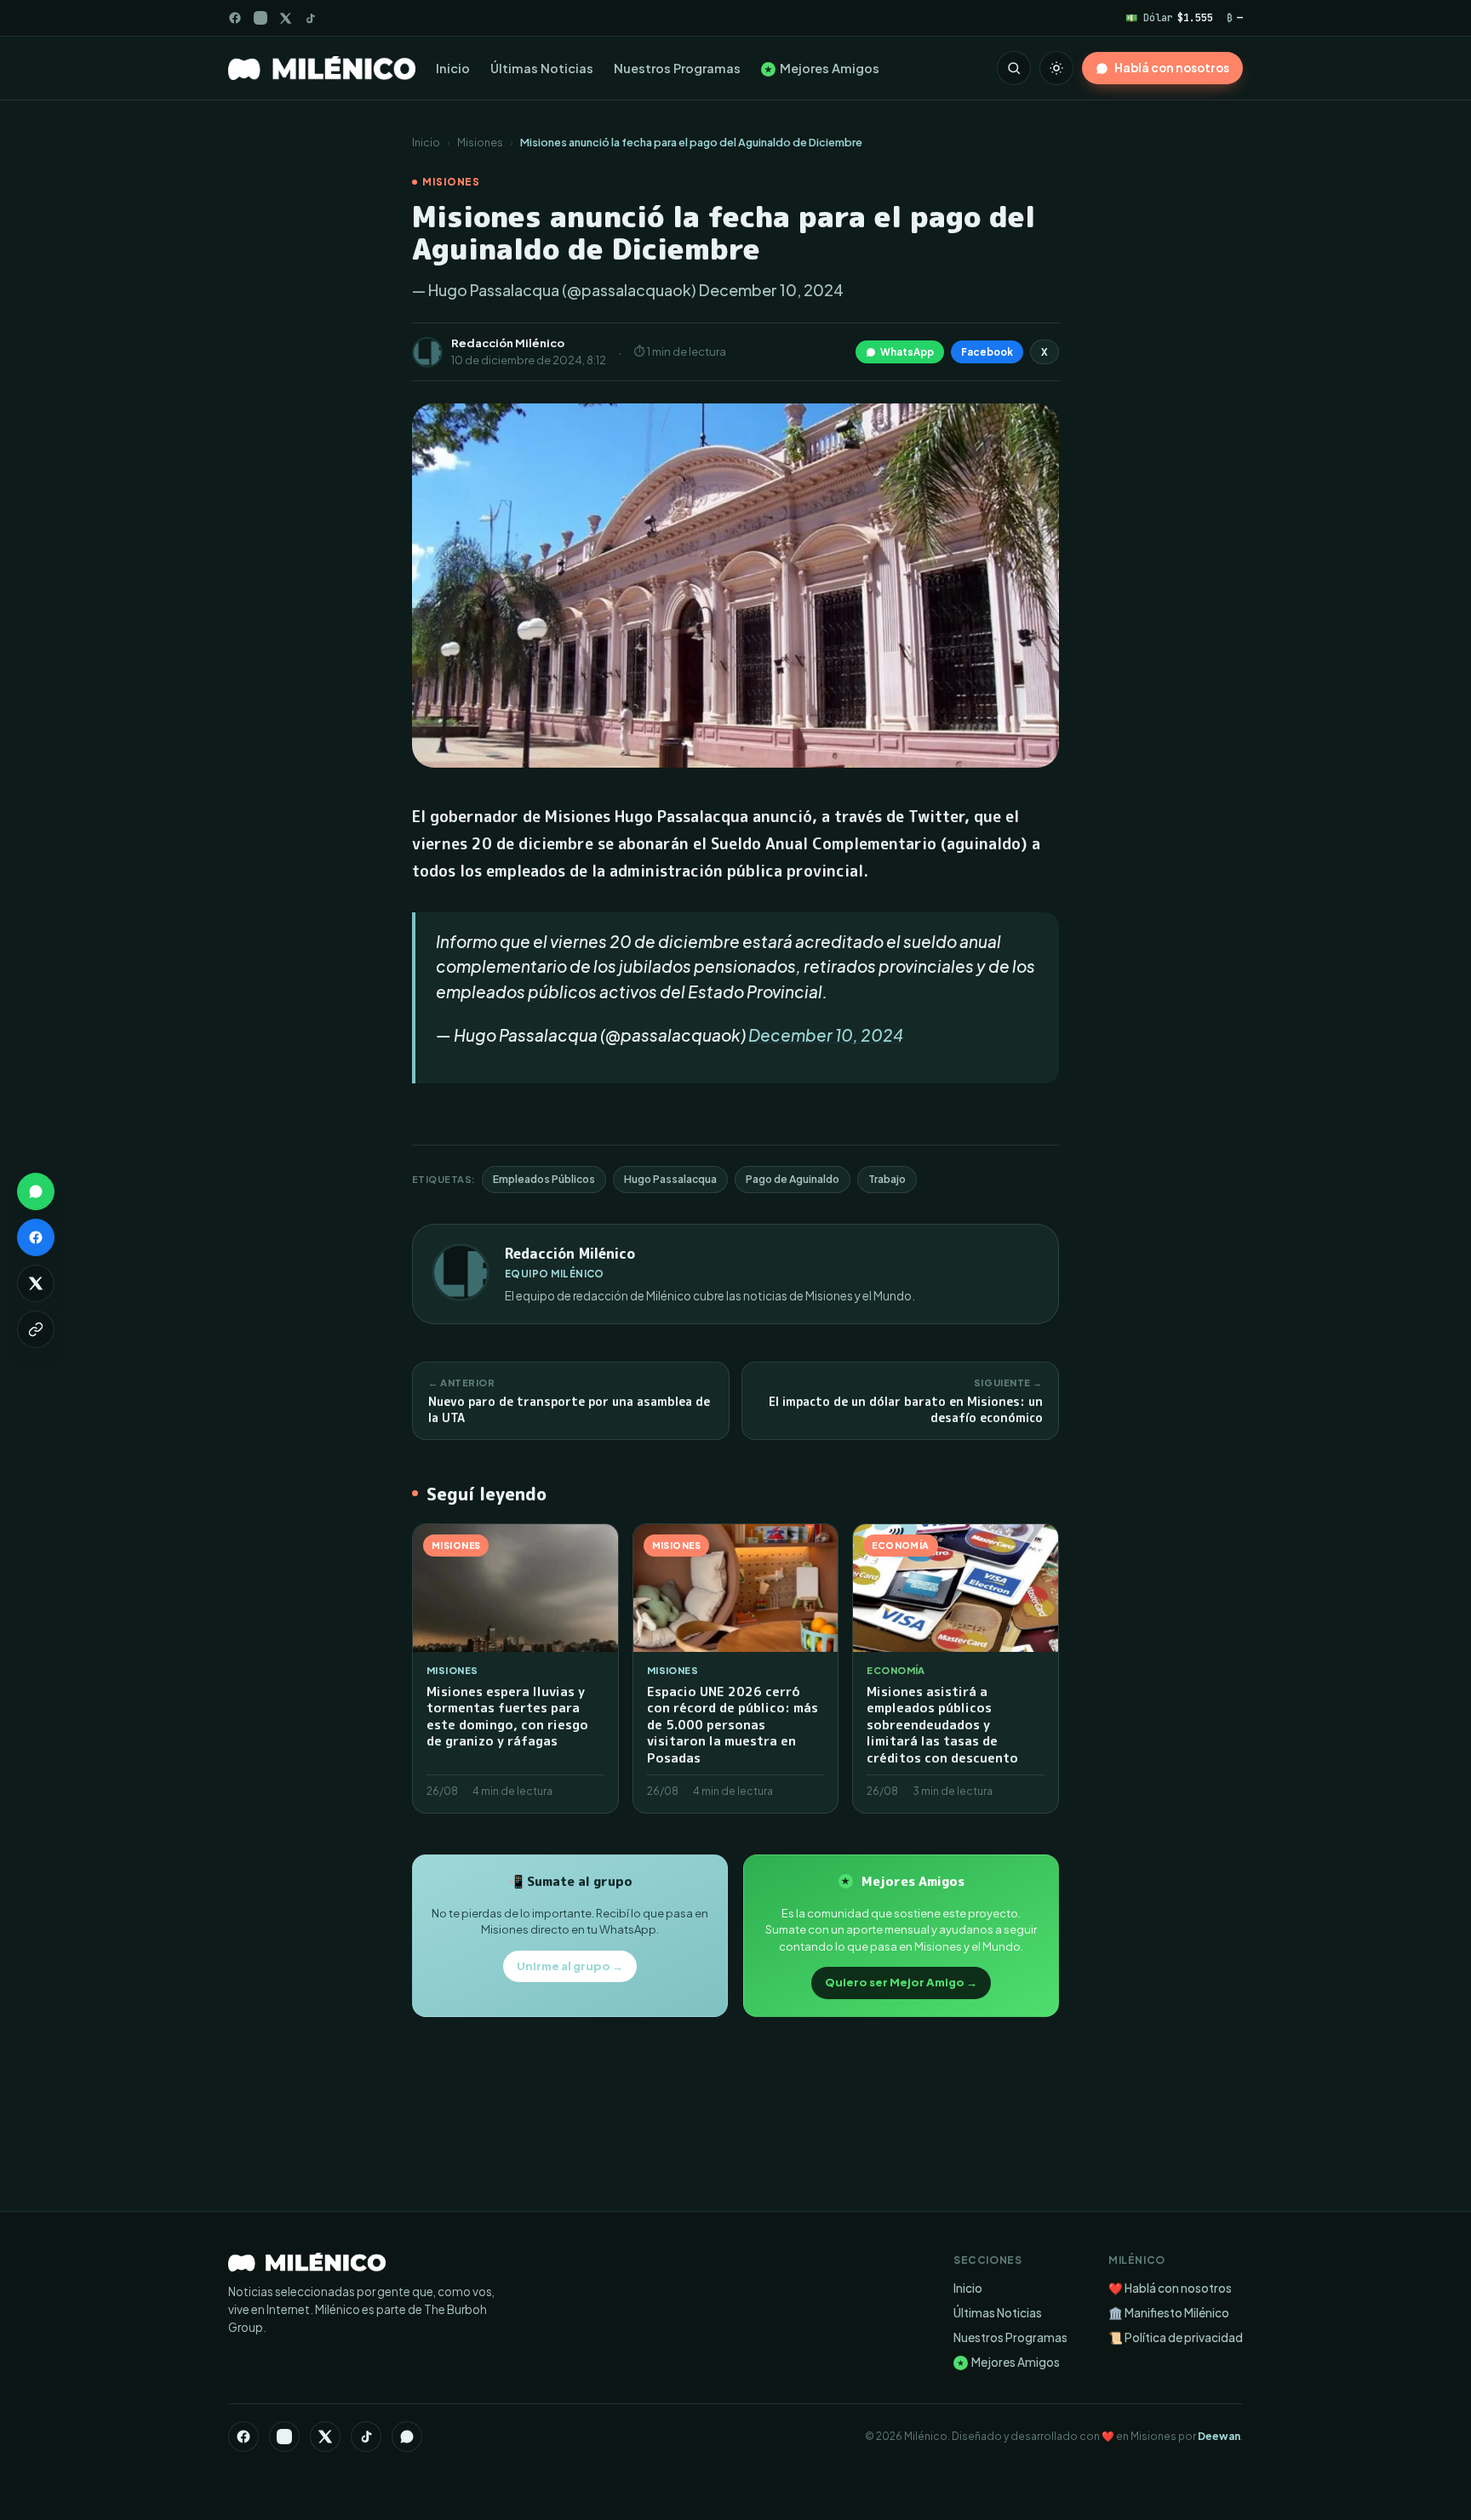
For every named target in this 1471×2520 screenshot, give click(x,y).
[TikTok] (310, 18)
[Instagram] (260, 18)
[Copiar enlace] (36, 1329)
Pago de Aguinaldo (793, 1179)
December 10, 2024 (826, 1035)
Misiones (480, 142)
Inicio (453, 68)
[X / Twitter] (286, 18)
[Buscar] (1014, 68)
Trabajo (887, 1179)
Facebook (987, 352)
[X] (325, 2437)
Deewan (1219, 2436)
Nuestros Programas (677, 68)
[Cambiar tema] (1056, 68)
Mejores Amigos (822, 68)
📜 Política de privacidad (1176, 2337)
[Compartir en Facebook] (36, 1237)
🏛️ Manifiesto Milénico (1169, 2313)
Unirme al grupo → (570, 1966)
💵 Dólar (1169, 17)
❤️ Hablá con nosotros (1170, 2288)
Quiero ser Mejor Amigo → (901, 1982)
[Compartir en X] (36, 1283)
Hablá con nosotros (1172, 68)
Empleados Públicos (544, 1179)
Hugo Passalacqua (670, 1179)
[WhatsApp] (407, 2437)
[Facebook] (235, 18)
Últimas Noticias (542, 68)
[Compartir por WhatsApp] (36, 1191)
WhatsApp (907, 352)
